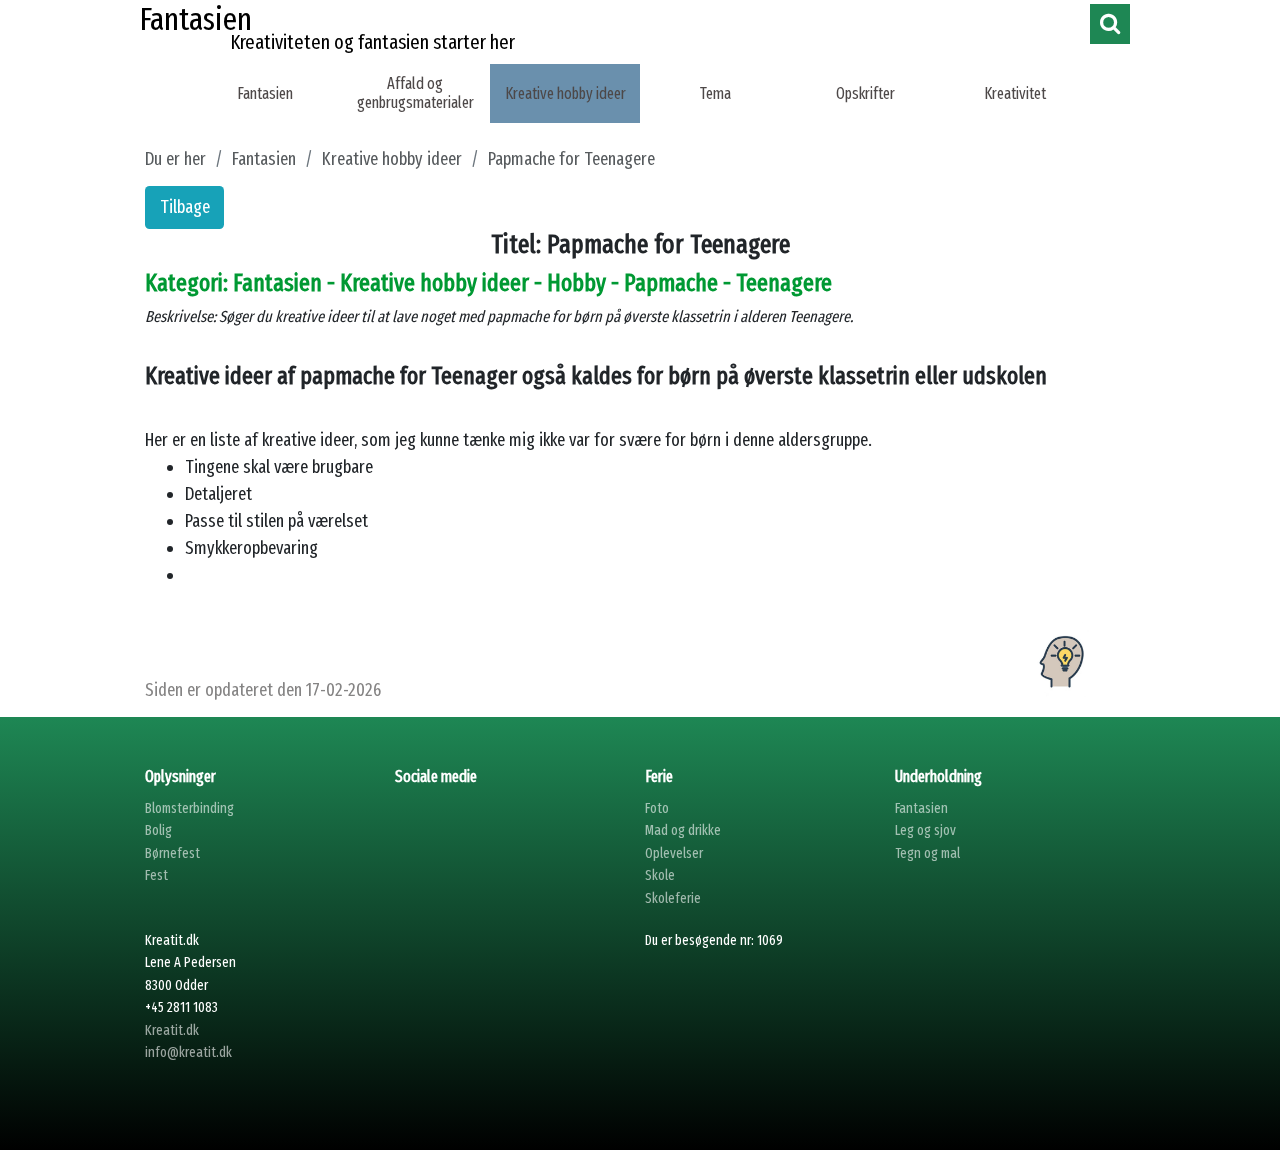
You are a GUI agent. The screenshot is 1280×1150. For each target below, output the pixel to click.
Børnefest (172, 853)
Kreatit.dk (172, 1030)
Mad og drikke (683, 830)
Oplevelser (674, 853)
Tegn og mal (927, 853)
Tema (715, 93)
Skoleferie (673, 898)
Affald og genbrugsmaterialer (415, 93)
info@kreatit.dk (188, 1052)
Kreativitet (1015, 93)
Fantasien (265, 93)
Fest (156, 875)
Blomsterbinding (189, 808)
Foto (657, 808)
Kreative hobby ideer (565, 93)
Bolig (158, 830)
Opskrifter (865, 93)
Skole (660, 875)
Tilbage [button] (185, 207)
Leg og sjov (925, 830)
